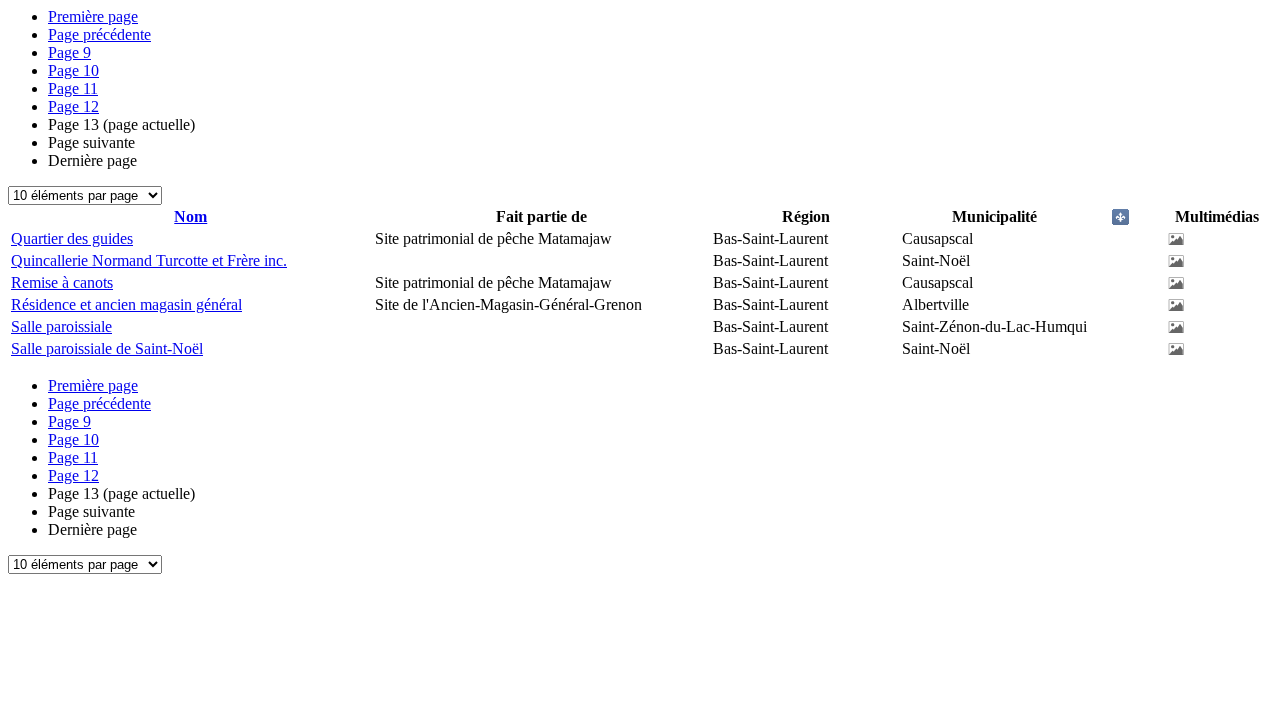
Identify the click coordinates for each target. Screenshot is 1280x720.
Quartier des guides (72, 238)
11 (73, 88)
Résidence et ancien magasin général (126, 304)
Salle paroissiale (61, 326)
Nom (190, 216)
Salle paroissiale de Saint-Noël (107, 348)
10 (73, 70)
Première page (93, 16)
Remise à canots (62, 282)
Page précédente (99, 34)
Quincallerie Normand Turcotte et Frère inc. (149, 260)
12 (73, 106)
